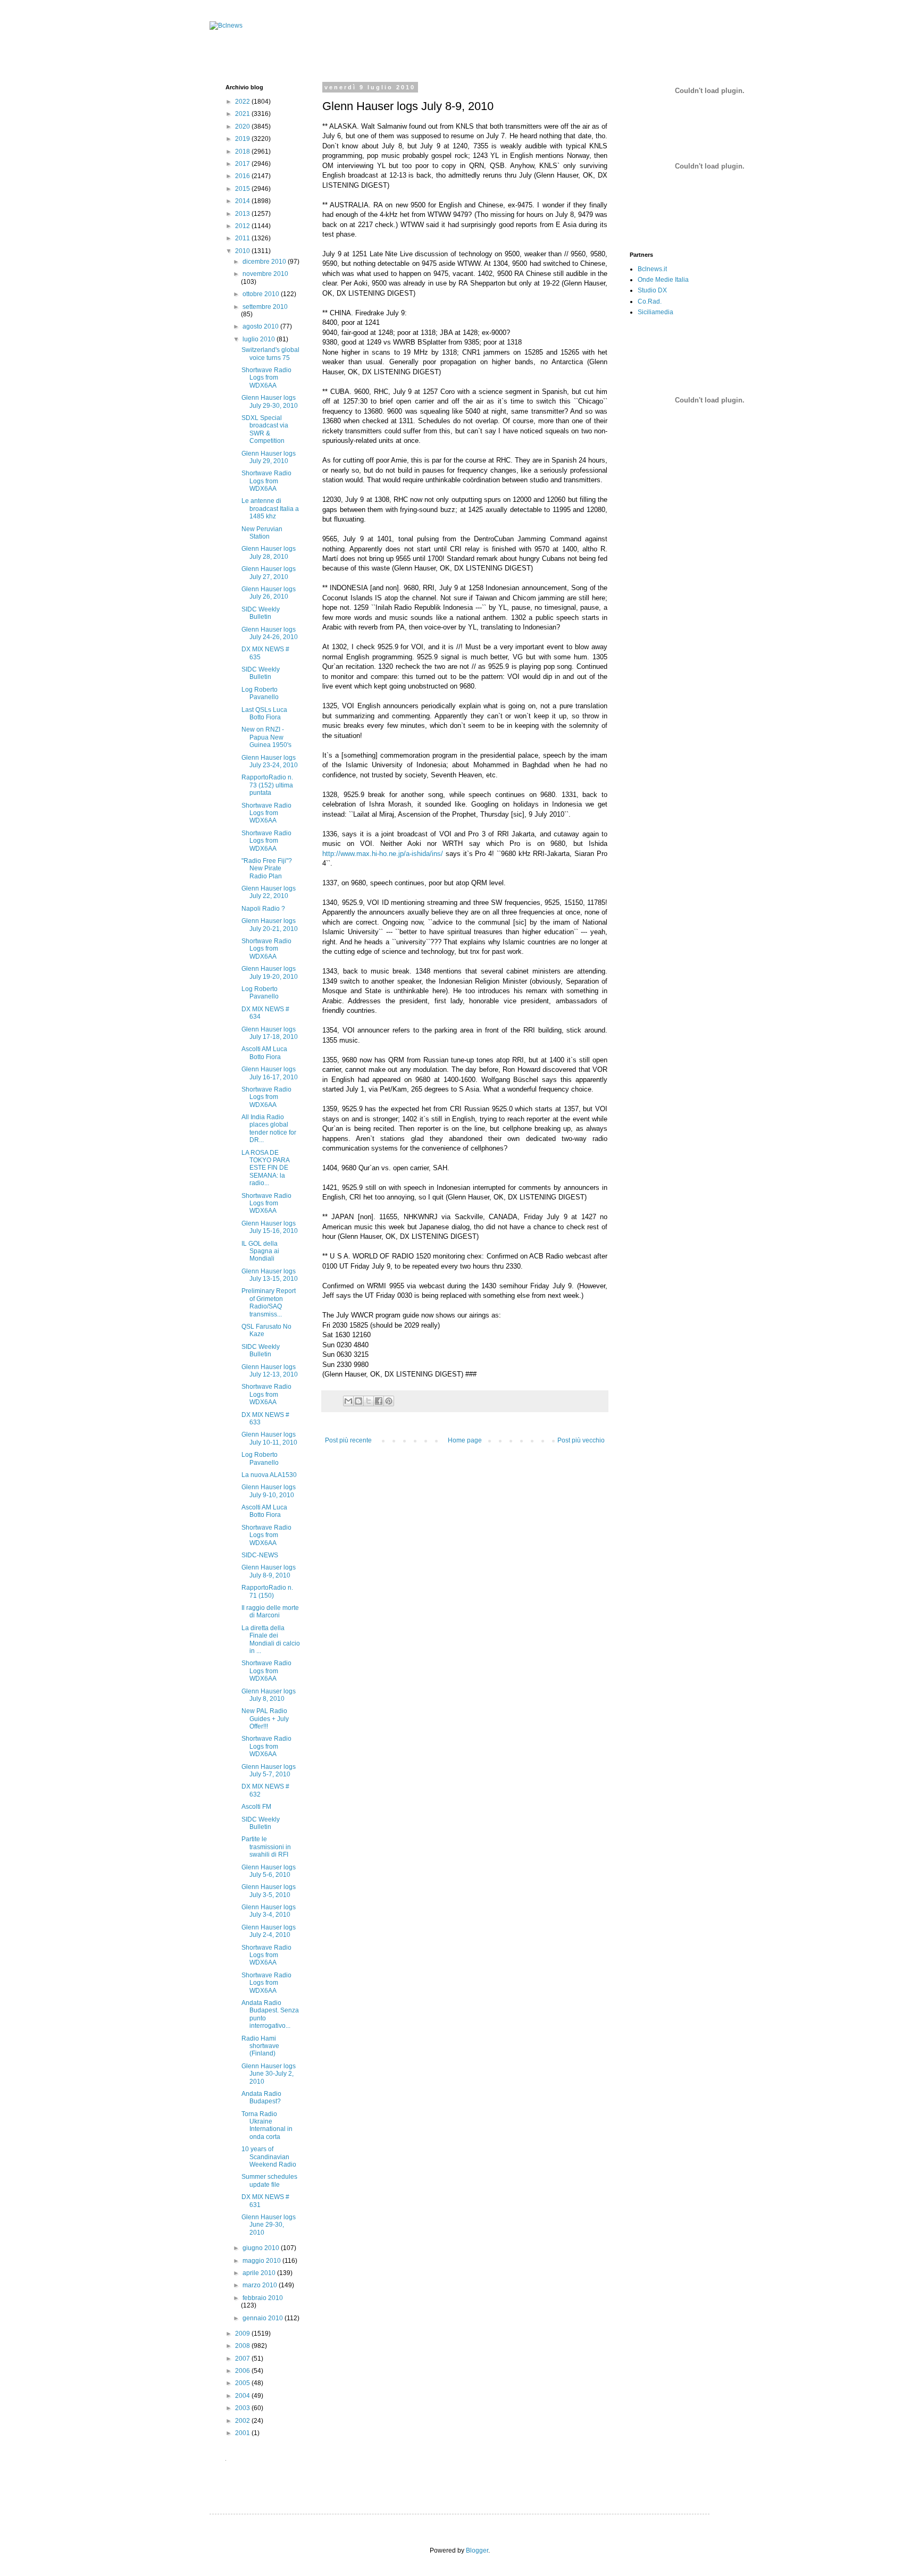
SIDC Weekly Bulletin (261, 613)
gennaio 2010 (264, 2318)
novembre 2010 (265, 274)
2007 (243, 2359)
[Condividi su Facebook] (379, 1401)
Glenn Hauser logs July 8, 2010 (269, 1695)
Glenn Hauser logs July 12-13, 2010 (270, 1371)
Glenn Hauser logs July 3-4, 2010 (269, 1911)
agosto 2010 (261, 326)
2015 (243, 189)
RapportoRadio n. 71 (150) (267, 1591)
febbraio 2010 (263, 2298)
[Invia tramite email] (348, 1401)
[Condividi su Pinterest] (389, 1401)
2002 (243, 2421)
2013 (243, 214)
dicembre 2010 (265, 262)
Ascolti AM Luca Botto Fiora (264, 1053)
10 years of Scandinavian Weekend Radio (269, 2157)
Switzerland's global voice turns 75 (270, 354)
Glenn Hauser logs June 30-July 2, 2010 (269, 2074)
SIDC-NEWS (260, 1555)
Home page (465, 1440)
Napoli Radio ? (263, 909)
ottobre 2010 (262, 294)
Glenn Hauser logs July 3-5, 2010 (269, 1891)
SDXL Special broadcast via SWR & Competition (265, 429)
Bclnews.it (652, 269)
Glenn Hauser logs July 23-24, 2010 (270, 761)
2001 (243, 2433)
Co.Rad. (650, 301)
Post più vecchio (581, 1440)
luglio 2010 (260, 339)
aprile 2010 (260, 2273)
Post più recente (348, 1440)
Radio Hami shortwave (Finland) (260, 2046)
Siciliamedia (655, 312)
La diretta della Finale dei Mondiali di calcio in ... (271, 1639)
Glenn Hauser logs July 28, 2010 (269, 552)
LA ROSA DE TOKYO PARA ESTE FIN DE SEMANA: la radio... (265, 1168)
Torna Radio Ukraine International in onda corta (267, 2125)
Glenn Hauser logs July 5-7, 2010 (269, 1771)
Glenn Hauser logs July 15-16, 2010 (270, 1227)
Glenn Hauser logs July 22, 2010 (269, 892)
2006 (243, 2371)
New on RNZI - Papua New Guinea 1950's (266, 737)
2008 (243, 2346)
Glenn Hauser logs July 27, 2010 (269, 573)
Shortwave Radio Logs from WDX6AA (266, 378)
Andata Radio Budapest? (261, 2097)
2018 (243, 152)
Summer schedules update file (269, 2180)
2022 (243, 102)
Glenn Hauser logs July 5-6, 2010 (269, 1871)
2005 (243, 2383)
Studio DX (652, 290)
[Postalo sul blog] (358, 1401)
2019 (243, 139)
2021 (243, 114)
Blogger (477, 2550)
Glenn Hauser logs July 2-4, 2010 (269, 1931)
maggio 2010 (262, 2261)
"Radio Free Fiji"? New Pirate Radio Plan (267, 869)
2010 (243, 251)
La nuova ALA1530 (269, 1475)
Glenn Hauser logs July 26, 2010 (269, 593)
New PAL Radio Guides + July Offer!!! (265, 1719)
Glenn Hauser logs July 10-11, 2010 (269, 1438)
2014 (243, 201)
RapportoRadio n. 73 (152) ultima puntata (267, 785)
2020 (243, 127)
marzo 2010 (261, 2285)
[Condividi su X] (369, 1401)
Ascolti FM (256, 1807)
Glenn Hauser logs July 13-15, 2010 (270, 1275)
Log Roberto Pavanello (260, 693)
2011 (243, 238)
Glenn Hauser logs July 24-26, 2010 (270, 633)
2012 (243, 226)
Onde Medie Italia (663, 280)
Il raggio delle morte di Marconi (270, 1612)
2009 (243, 2334)
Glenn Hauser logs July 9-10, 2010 (269, 1491)
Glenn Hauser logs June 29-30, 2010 (269, 2225)
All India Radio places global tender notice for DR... (269, 1128)
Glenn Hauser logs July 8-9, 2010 (269, 1571)
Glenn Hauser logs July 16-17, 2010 (270, 1073)
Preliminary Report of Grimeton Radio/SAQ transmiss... (269, 1302)
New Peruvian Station (262, 533)
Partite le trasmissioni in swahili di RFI (266, 1847)
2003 (243, 2408)
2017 (243, 164)
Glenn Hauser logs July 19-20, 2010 (270, 972)
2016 (243, 176)
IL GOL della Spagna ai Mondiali (260, 1251)
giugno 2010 (262, 2248)
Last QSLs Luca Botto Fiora (264, 714)
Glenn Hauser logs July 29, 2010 (269, 457)
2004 (243, 2396)
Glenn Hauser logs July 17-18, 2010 (270, 1033)
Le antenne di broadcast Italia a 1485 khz (270, 509)
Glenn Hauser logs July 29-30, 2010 (270, 401)
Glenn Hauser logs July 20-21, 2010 (270, 925)
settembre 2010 (265, 307)
